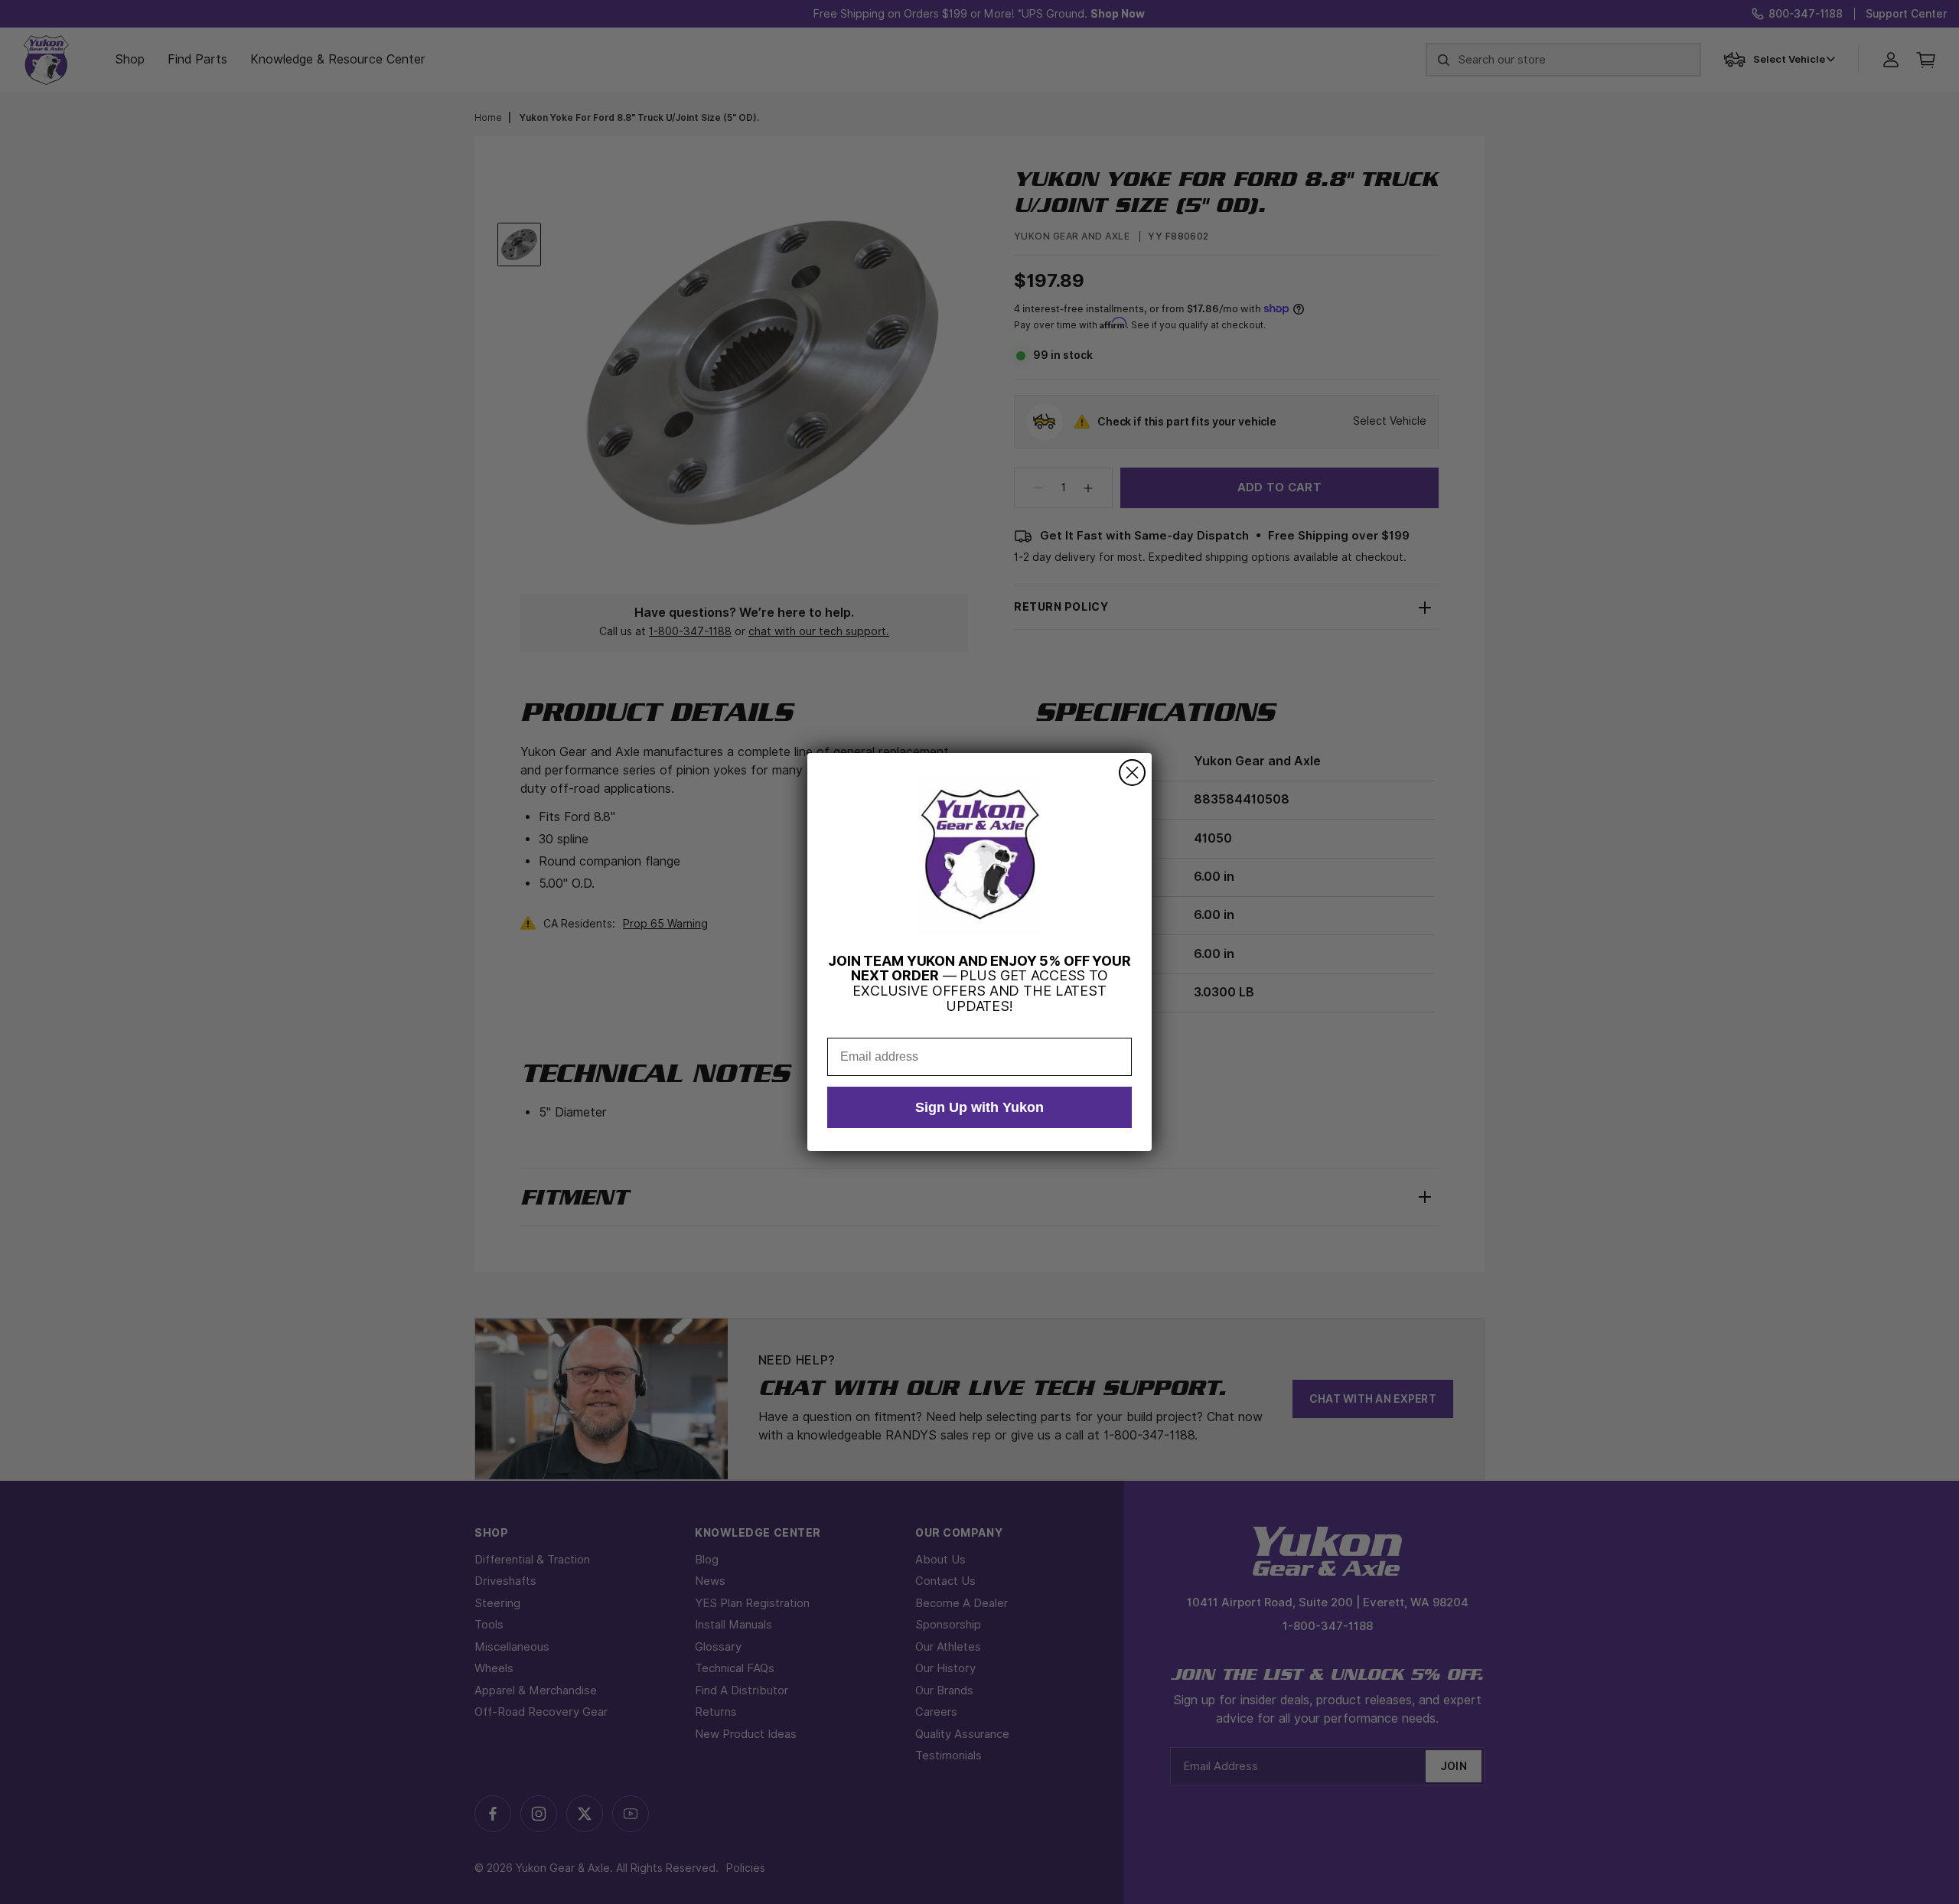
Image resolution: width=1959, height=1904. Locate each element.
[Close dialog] (1132, 773)
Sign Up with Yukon (979, 1107)
